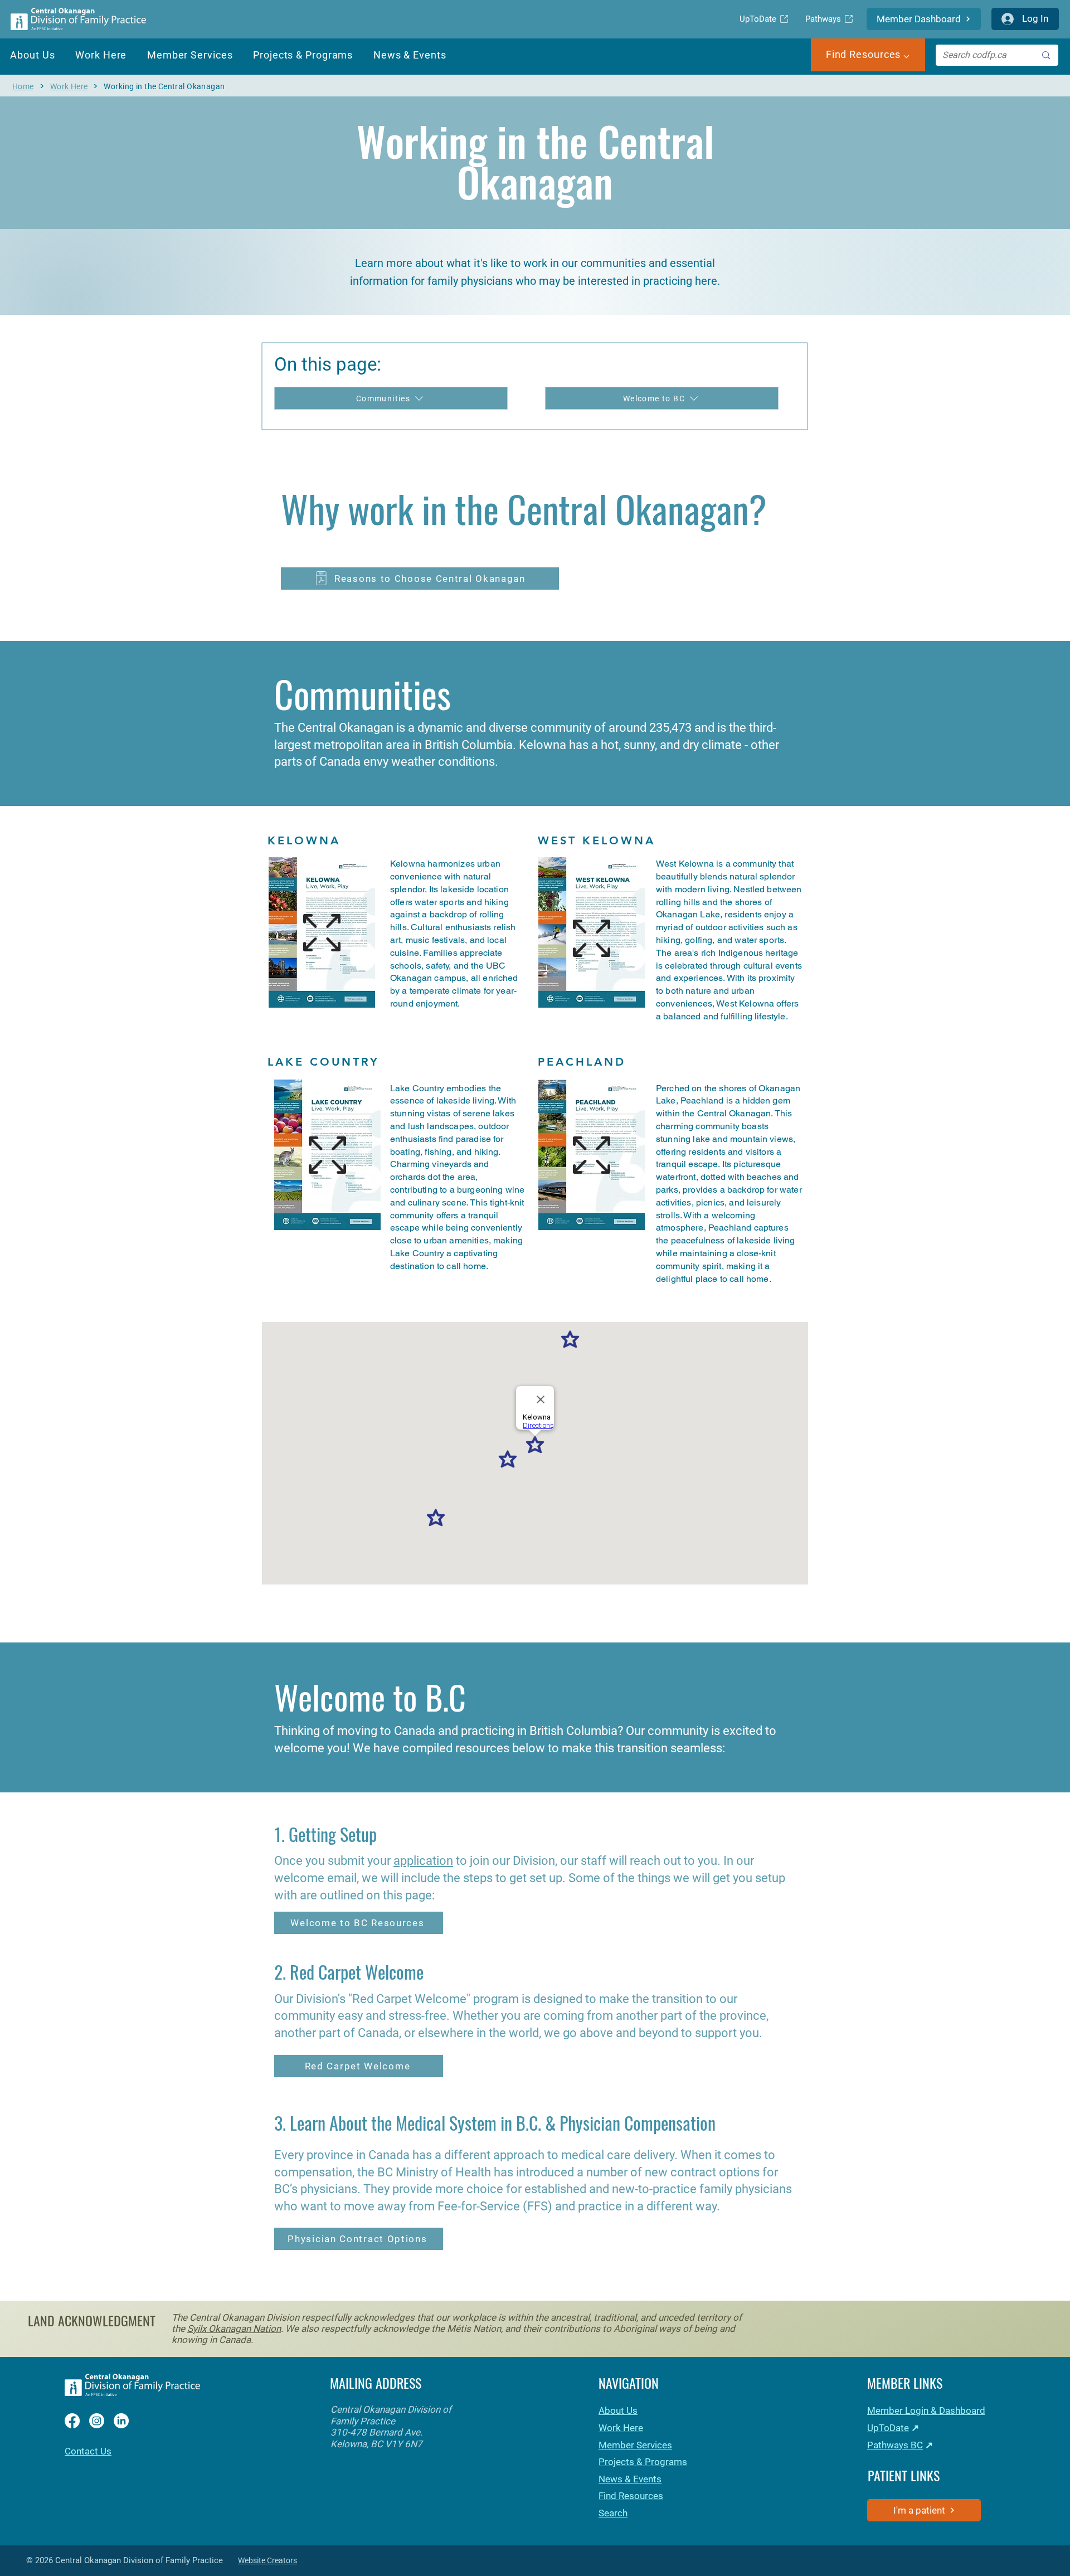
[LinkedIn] (121, 2421)
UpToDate (888, 2428)
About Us (618, 2410)
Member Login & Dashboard (926, 2410)
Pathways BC (895, 2445)
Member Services (635, 2445)
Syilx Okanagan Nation (234, 2329)
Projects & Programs (643, 2462)
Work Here (621, 2428)
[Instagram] (97, 2421)
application (423, 1861)
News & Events (630, 2479)
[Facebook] (72, 2421)
